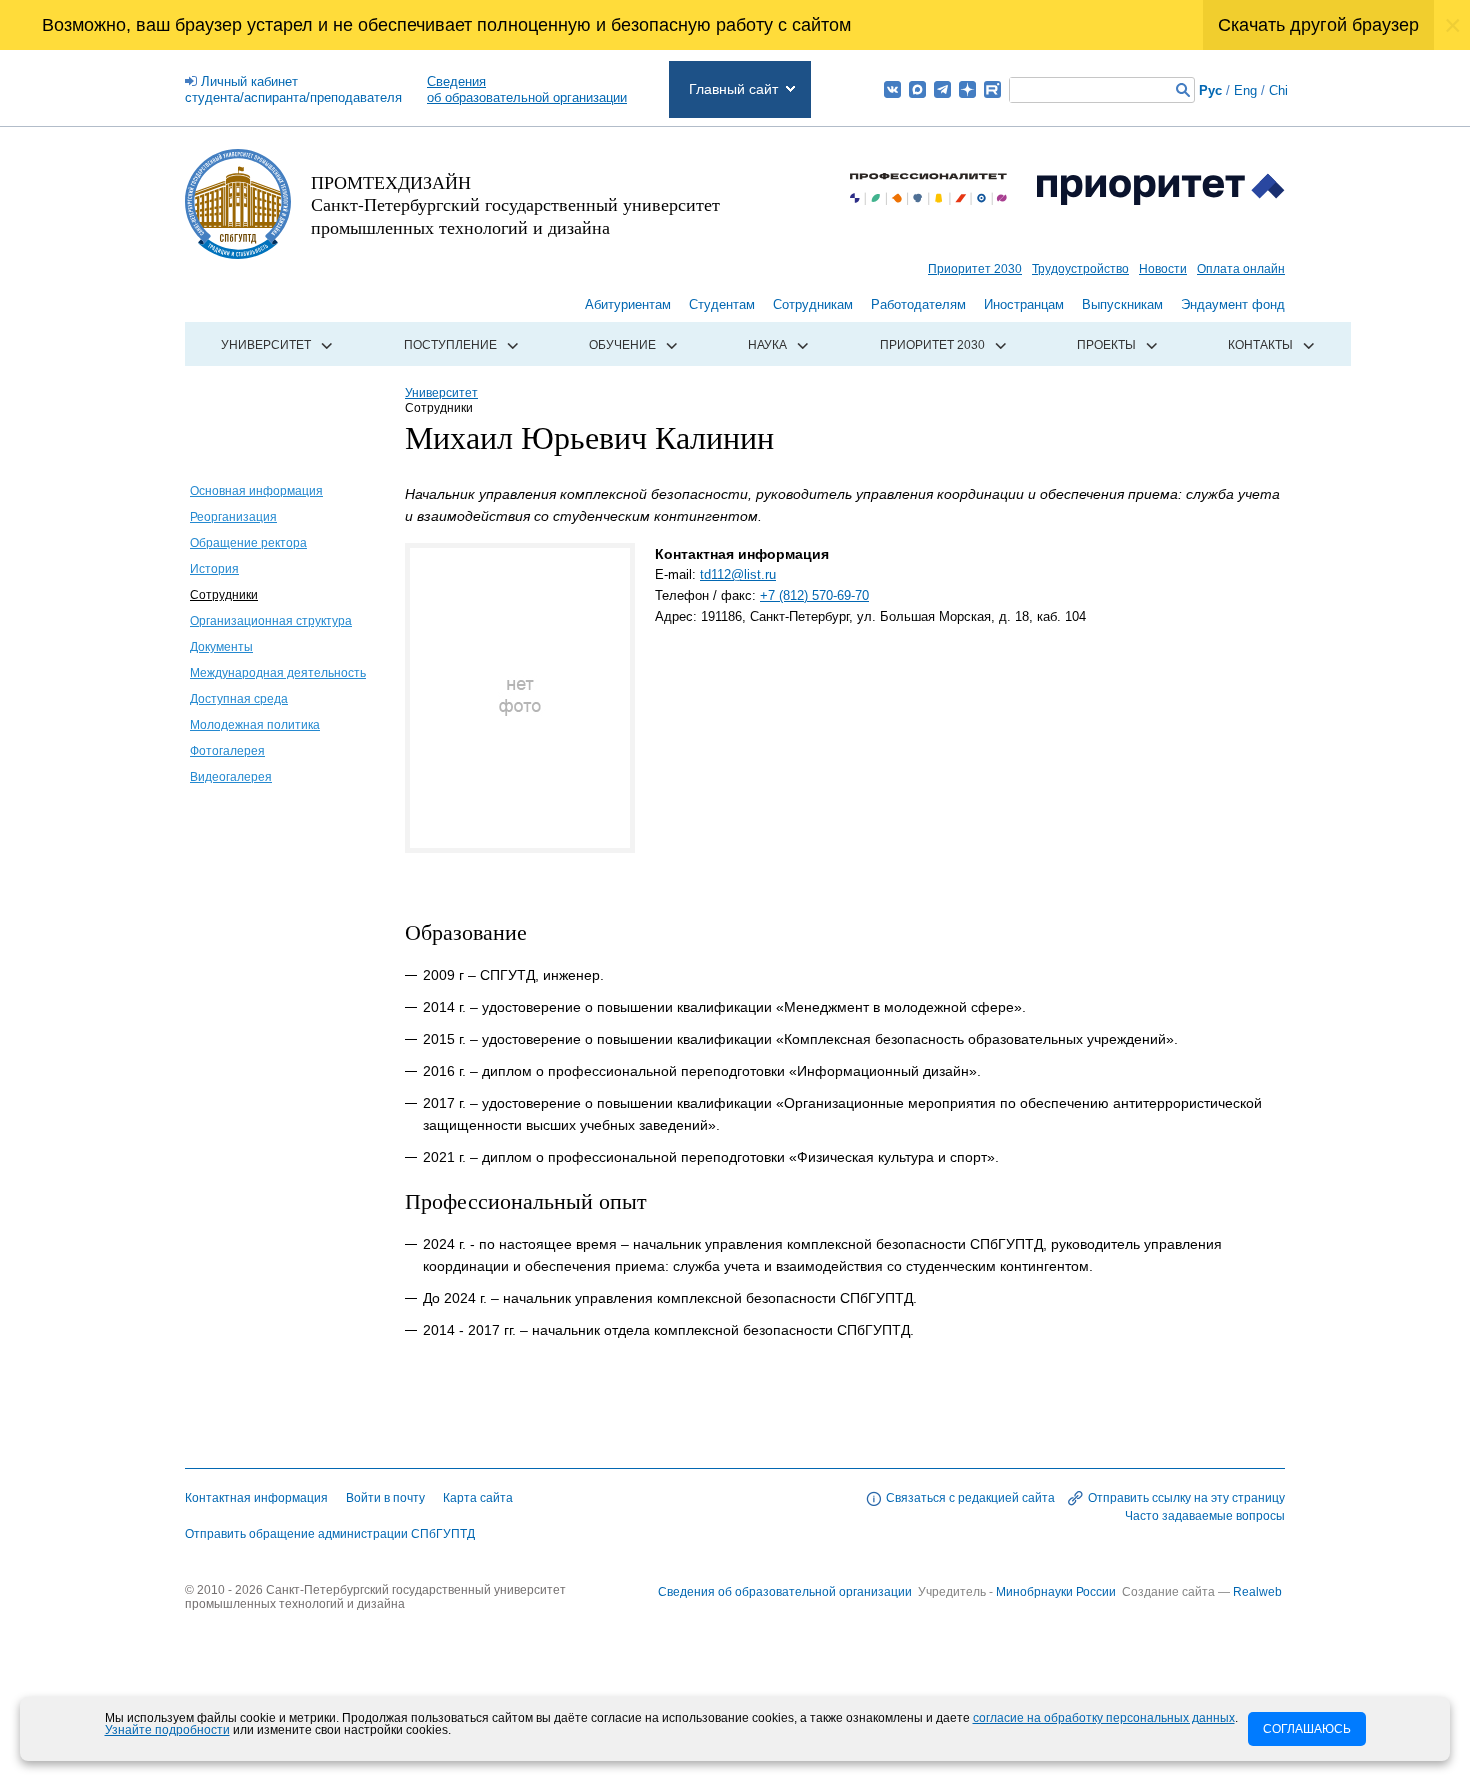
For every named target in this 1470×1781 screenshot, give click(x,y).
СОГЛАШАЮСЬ (1307, 1729)
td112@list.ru (738, 574)
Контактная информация (256, 1498)
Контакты (1260, 345)
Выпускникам (1122, 304)
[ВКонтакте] (892, 89)
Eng (1245, 90)
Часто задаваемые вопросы (1205, 1516)
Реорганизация (233, 517)
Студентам (722, 304)
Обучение (622, 345)
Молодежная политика (255, 725)
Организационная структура (271, 621)
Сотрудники (224, 595)
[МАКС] (917, 89)
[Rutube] (992, 89)
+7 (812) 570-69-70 (814, 595)
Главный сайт (733, 89)
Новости (1163, 269)
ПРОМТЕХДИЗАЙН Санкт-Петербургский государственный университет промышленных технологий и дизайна (515, 204)
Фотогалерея (227, 751)
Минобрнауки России (1057, 1592)
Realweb (1257, 1592)
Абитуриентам (628, 304)
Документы (221, 647)
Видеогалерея (231, 777)
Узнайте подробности (167, 1730)
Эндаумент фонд (1233, 304)
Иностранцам (1024, 304)
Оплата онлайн (1241, 269)
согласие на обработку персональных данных (1104, 1718)
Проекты (1106, 345)
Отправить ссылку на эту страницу (1186, 1498)
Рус (1210, 90)
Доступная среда (239, 699)
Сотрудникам (813, 304)
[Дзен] (967, 89)
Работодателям (918, 304)
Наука (767, 345)
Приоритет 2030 (975, 269)
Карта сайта (478, 1498)
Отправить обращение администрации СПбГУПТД (330, 1534)
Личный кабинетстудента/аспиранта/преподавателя (293, 89)
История (214, 569)
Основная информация (256, 491)
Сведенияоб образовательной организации (527, 89)
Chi (1278, 90)
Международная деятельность (278, 673)
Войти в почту (385, 1498)
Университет (266, 345)
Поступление (450, 345)
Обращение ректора (248, 543)
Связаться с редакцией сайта (970, 1498)
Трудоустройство (1080, 269)
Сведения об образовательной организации (785, 1592)
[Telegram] (942, 89)
